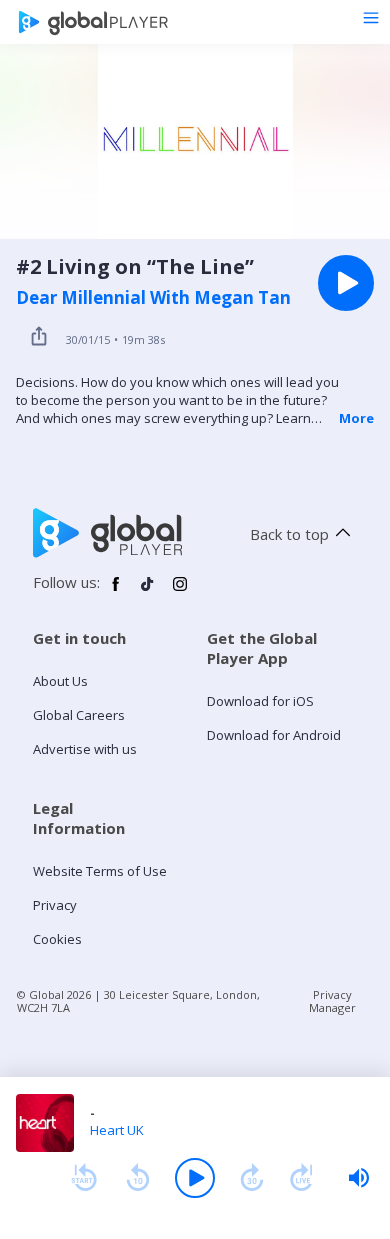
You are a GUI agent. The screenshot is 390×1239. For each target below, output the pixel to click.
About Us (60, 681)
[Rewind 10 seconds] (138, 1178)
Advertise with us (85, 749)
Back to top (289, 534)
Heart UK (117, 1130)
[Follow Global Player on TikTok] (148, 592)
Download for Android (274, 735)
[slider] (359, 1178)
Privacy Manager (332, 1001)
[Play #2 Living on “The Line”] (346, 283)
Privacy (55, 905)
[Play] (195, 1178)
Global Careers (79, 715)
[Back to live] (302, 1178)
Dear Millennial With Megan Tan (153, 298)
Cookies (57, 939)
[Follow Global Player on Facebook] (116, 592)
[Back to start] (84, 1178)
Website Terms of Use (100, 871)
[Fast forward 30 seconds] (252, 1178)
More (356, 418)
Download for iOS (260, 701)
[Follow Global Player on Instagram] (180, 592)
